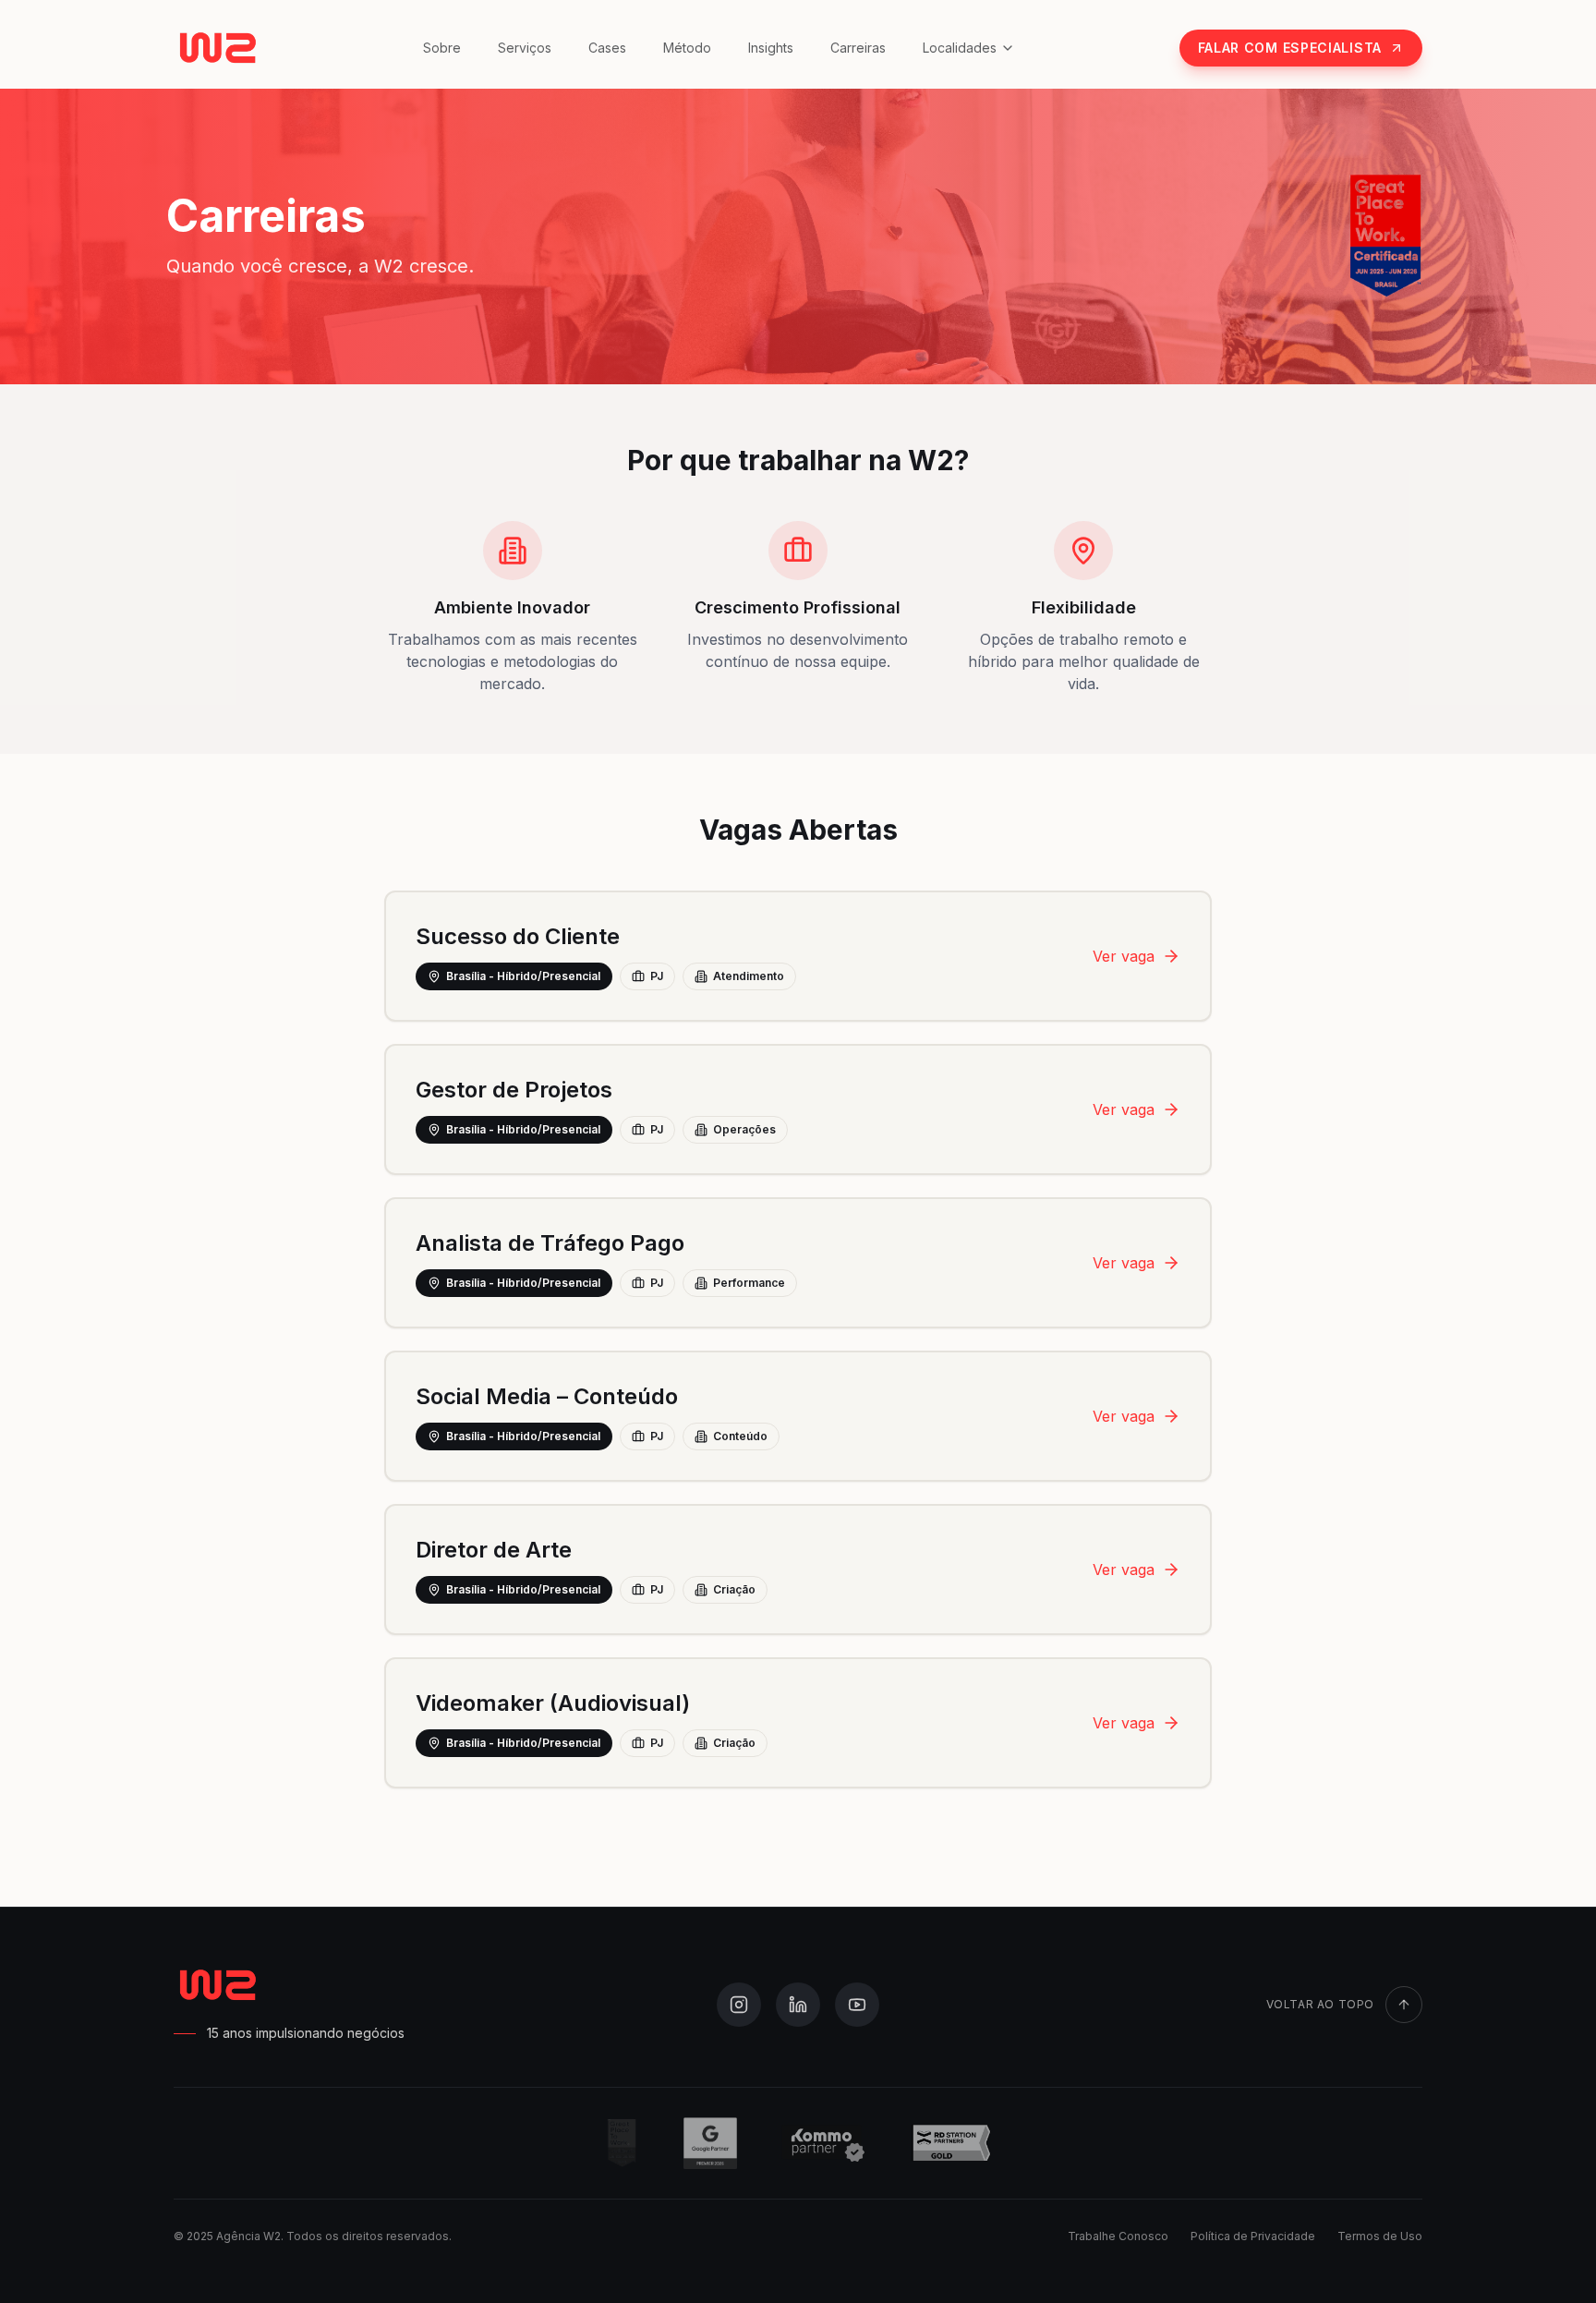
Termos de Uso (1380, 2236)
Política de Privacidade (1253, 2236)
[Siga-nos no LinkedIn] (798, 2005)
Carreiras (858, 48)
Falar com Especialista (1290, 48)
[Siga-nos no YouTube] (857, 2005)
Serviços (525, 48)
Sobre (442, 48)
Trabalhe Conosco (1118, 2236)
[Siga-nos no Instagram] (739, 2005)
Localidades (960, 48)
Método (687, 48)
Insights (771, 48)
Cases (607, 48)
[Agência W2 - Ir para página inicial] (216, 48)
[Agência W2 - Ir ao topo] (216, 1985)
